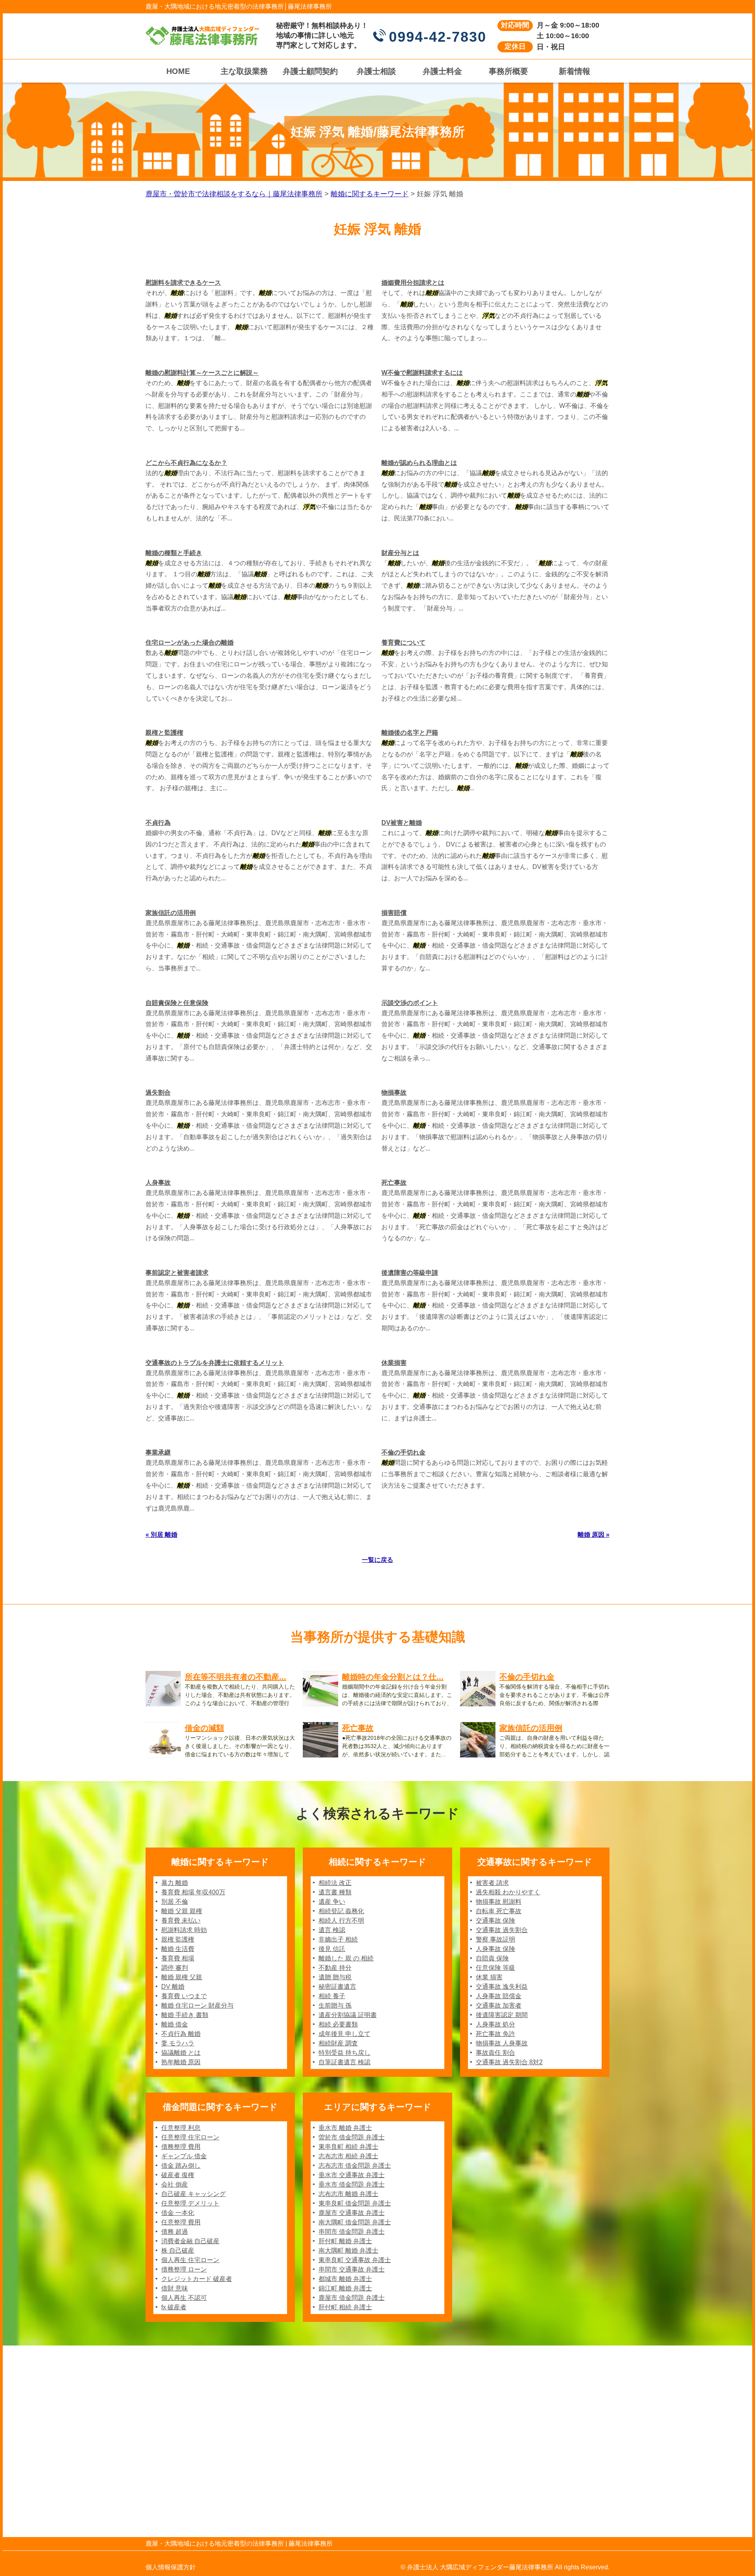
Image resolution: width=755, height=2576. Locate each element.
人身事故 (158, 1183)
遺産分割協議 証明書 (348, 2015)
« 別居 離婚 (161, 1535)
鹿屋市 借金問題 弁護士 (352, 2298)
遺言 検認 (332, 1930)
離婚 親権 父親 (182, 1977)
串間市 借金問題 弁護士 (352, 2232)
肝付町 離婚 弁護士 (345, 2241)
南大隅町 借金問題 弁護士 (355, 2222)
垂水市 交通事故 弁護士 (352, 2175)
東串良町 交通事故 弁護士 (355, 2260)
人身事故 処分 (495, 2024)
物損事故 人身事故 (502, 2043)
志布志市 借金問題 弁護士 (355, 2166)
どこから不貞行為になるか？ (186, 463)
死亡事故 (394, 1183)
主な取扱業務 (244, 71)
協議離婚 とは (181, 2053)
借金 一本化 (178, 2213)
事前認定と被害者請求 (177, 1273)
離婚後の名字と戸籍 (410, 733)
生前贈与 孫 (335, 2005)
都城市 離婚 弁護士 (345, 2279)
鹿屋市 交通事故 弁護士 (352, 2213)
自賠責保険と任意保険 (177, 1003)
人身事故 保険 (495, 1949)
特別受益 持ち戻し (344, 2053)
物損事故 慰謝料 (499, 1902)
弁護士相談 (376, 71)
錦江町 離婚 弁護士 (345, 2288)
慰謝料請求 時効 (184, 1930)
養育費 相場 (178, 1958)
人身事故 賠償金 (499, 1996)
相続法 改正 (335, 1883)
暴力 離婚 (175, 1883)
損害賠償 (394, 913)
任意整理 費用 (181, 2222)
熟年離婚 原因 (181, 2062)
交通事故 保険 (495, 1920)
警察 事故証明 (495, 1939)
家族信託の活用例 (171, 913)
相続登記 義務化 (341, 1911)
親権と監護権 (164, 733)
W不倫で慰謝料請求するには (422, 373)
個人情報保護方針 (171, 2567)
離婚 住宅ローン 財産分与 (197, 2005)
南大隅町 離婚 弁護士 (348, 2251)
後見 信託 (332, 1949)
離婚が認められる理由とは (419, 463)
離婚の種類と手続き (174, 553)
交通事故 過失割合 (502, 1930)
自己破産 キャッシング (193, 2194)
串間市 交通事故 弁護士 (352, 2269)
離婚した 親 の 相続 (346, 1958)
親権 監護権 (178, 1939)
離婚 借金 (175, 2024)
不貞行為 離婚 (181, 2034)
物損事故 (394, 1093)
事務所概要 (508, 71)
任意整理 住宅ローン (190, 2137)
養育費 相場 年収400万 (193, 1892)
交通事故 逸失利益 (502, 1987)
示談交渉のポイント (410, 1003)
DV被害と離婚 (402, 823)
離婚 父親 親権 (182, 1911)
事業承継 (158, 1452)
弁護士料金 (442, 71)
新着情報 (575, 71)
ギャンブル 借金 (184, 2156)
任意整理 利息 (181, 2128)
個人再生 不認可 (184, 2298)
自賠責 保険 (492, 1958)
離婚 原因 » (594, 1535)
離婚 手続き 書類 (185, 2015)
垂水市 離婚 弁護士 (345, 2128)
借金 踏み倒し (181, 2166)
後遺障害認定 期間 (502, 2015)
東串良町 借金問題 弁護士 (355, 2203)
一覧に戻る (377, 1560)
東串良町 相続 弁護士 (348, 2147)
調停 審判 (175, 1968)
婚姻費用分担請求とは (413, 283)
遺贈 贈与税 (335, 1977)
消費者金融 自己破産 (190, 2241)
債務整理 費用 (181, 2147)
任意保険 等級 (495, 1968)
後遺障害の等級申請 (410, 1273)
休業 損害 (489, 1977)
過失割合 (158, 1093)
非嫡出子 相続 (338, 1939)
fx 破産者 (174, 2307)
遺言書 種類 (335, 1892)
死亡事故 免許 (495, 2034)
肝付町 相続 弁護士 (345, 2307)
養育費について (403, 643)
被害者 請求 (492, 1883)
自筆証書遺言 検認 (344, 2062)
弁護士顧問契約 (310, 71)
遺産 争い (332, 1902)
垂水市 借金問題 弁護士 (352, 2184)
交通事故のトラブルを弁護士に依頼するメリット (215, 1363)
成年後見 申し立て (344, 2034)
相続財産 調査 (338, 2043)
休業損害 (394, 1363)
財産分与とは (400, 553)
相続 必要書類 (338, 2024)
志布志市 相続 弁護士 (348, 2156)
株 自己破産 (178, 2251)
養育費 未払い (181, 1920)
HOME (178, 71)
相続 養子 (332, 1996)
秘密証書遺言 (337, 1987)
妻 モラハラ (178, 2043)
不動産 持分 (335, 1968)
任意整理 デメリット (190, 2203)
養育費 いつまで (184, 1996)
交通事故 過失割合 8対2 (509, 2062)
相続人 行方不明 (341, 1920)
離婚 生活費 (178, 1949)
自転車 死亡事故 (499, 1911)
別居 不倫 (175, 1902)
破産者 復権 (178, 2175)
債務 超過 (175, 2232)
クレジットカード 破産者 (197, 2279)
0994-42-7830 (438, 37)
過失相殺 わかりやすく (508, 1892)
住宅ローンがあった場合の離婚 (190, 643)
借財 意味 (175, 2288)
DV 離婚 (173, 1987)
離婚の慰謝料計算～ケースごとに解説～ (202, 373)
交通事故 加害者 (499, 2005)
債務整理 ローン (184, 2269)
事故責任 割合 (495, 2053)
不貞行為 (158, 823)
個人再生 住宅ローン (190, 2260)
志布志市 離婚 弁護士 (348, 2194)
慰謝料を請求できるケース (183, 283)
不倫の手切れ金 (403, 1452)
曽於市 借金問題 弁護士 (352, 2137)
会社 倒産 (175, 2184)
